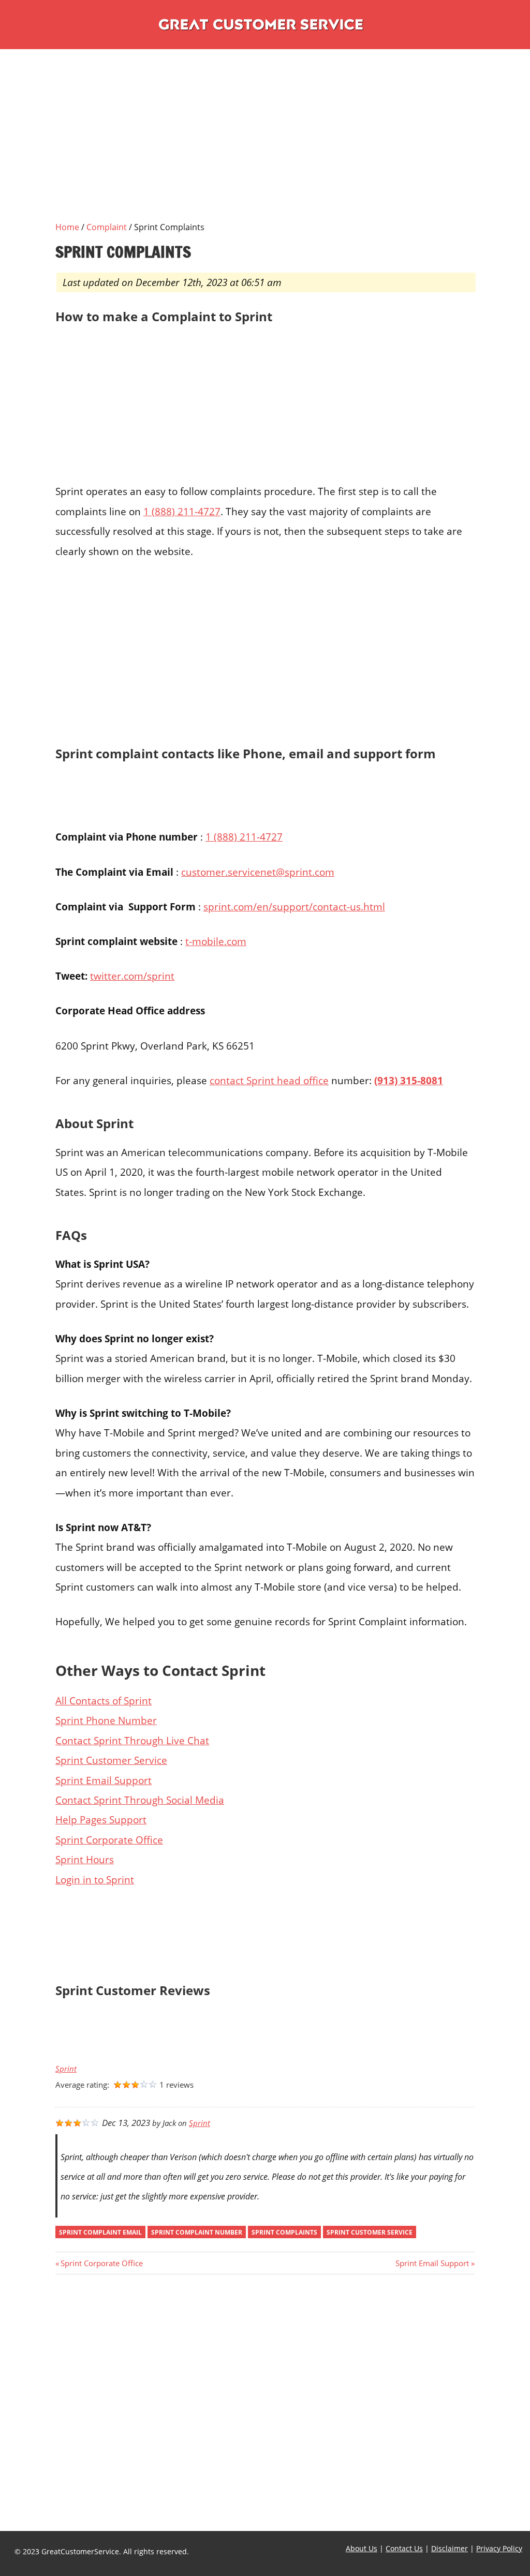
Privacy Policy (499, 2548)
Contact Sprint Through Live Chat (132, 1740)
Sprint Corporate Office (109, 1840)
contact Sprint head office (269, 1080)
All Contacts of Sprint (104, 1701)
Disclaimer (450, 2548)
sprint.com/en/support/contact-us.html (294, 907)
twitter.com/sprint (132, 976)
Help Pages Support (101, 1819)
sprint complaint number (197, 2232)
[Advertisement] (265, 148)
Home (67, 227)
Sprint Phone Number (106, 1720)
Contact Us (404, 2548)
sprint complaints (284, 2232)
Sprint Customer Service (111, 1760)
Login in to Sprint (95, 1879)
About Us (362, 2548)
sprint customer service (370, 2232)
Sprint (66, 2069)
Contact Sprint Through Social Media (140, 1800)
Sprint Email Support (104, 1780)
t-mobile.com (216, 941)
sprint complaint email (100, 2232)
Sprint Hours (85, 1859)
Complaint (107, 227)
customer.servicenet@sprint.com (258, 872)
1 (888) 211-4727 (182, 511)
